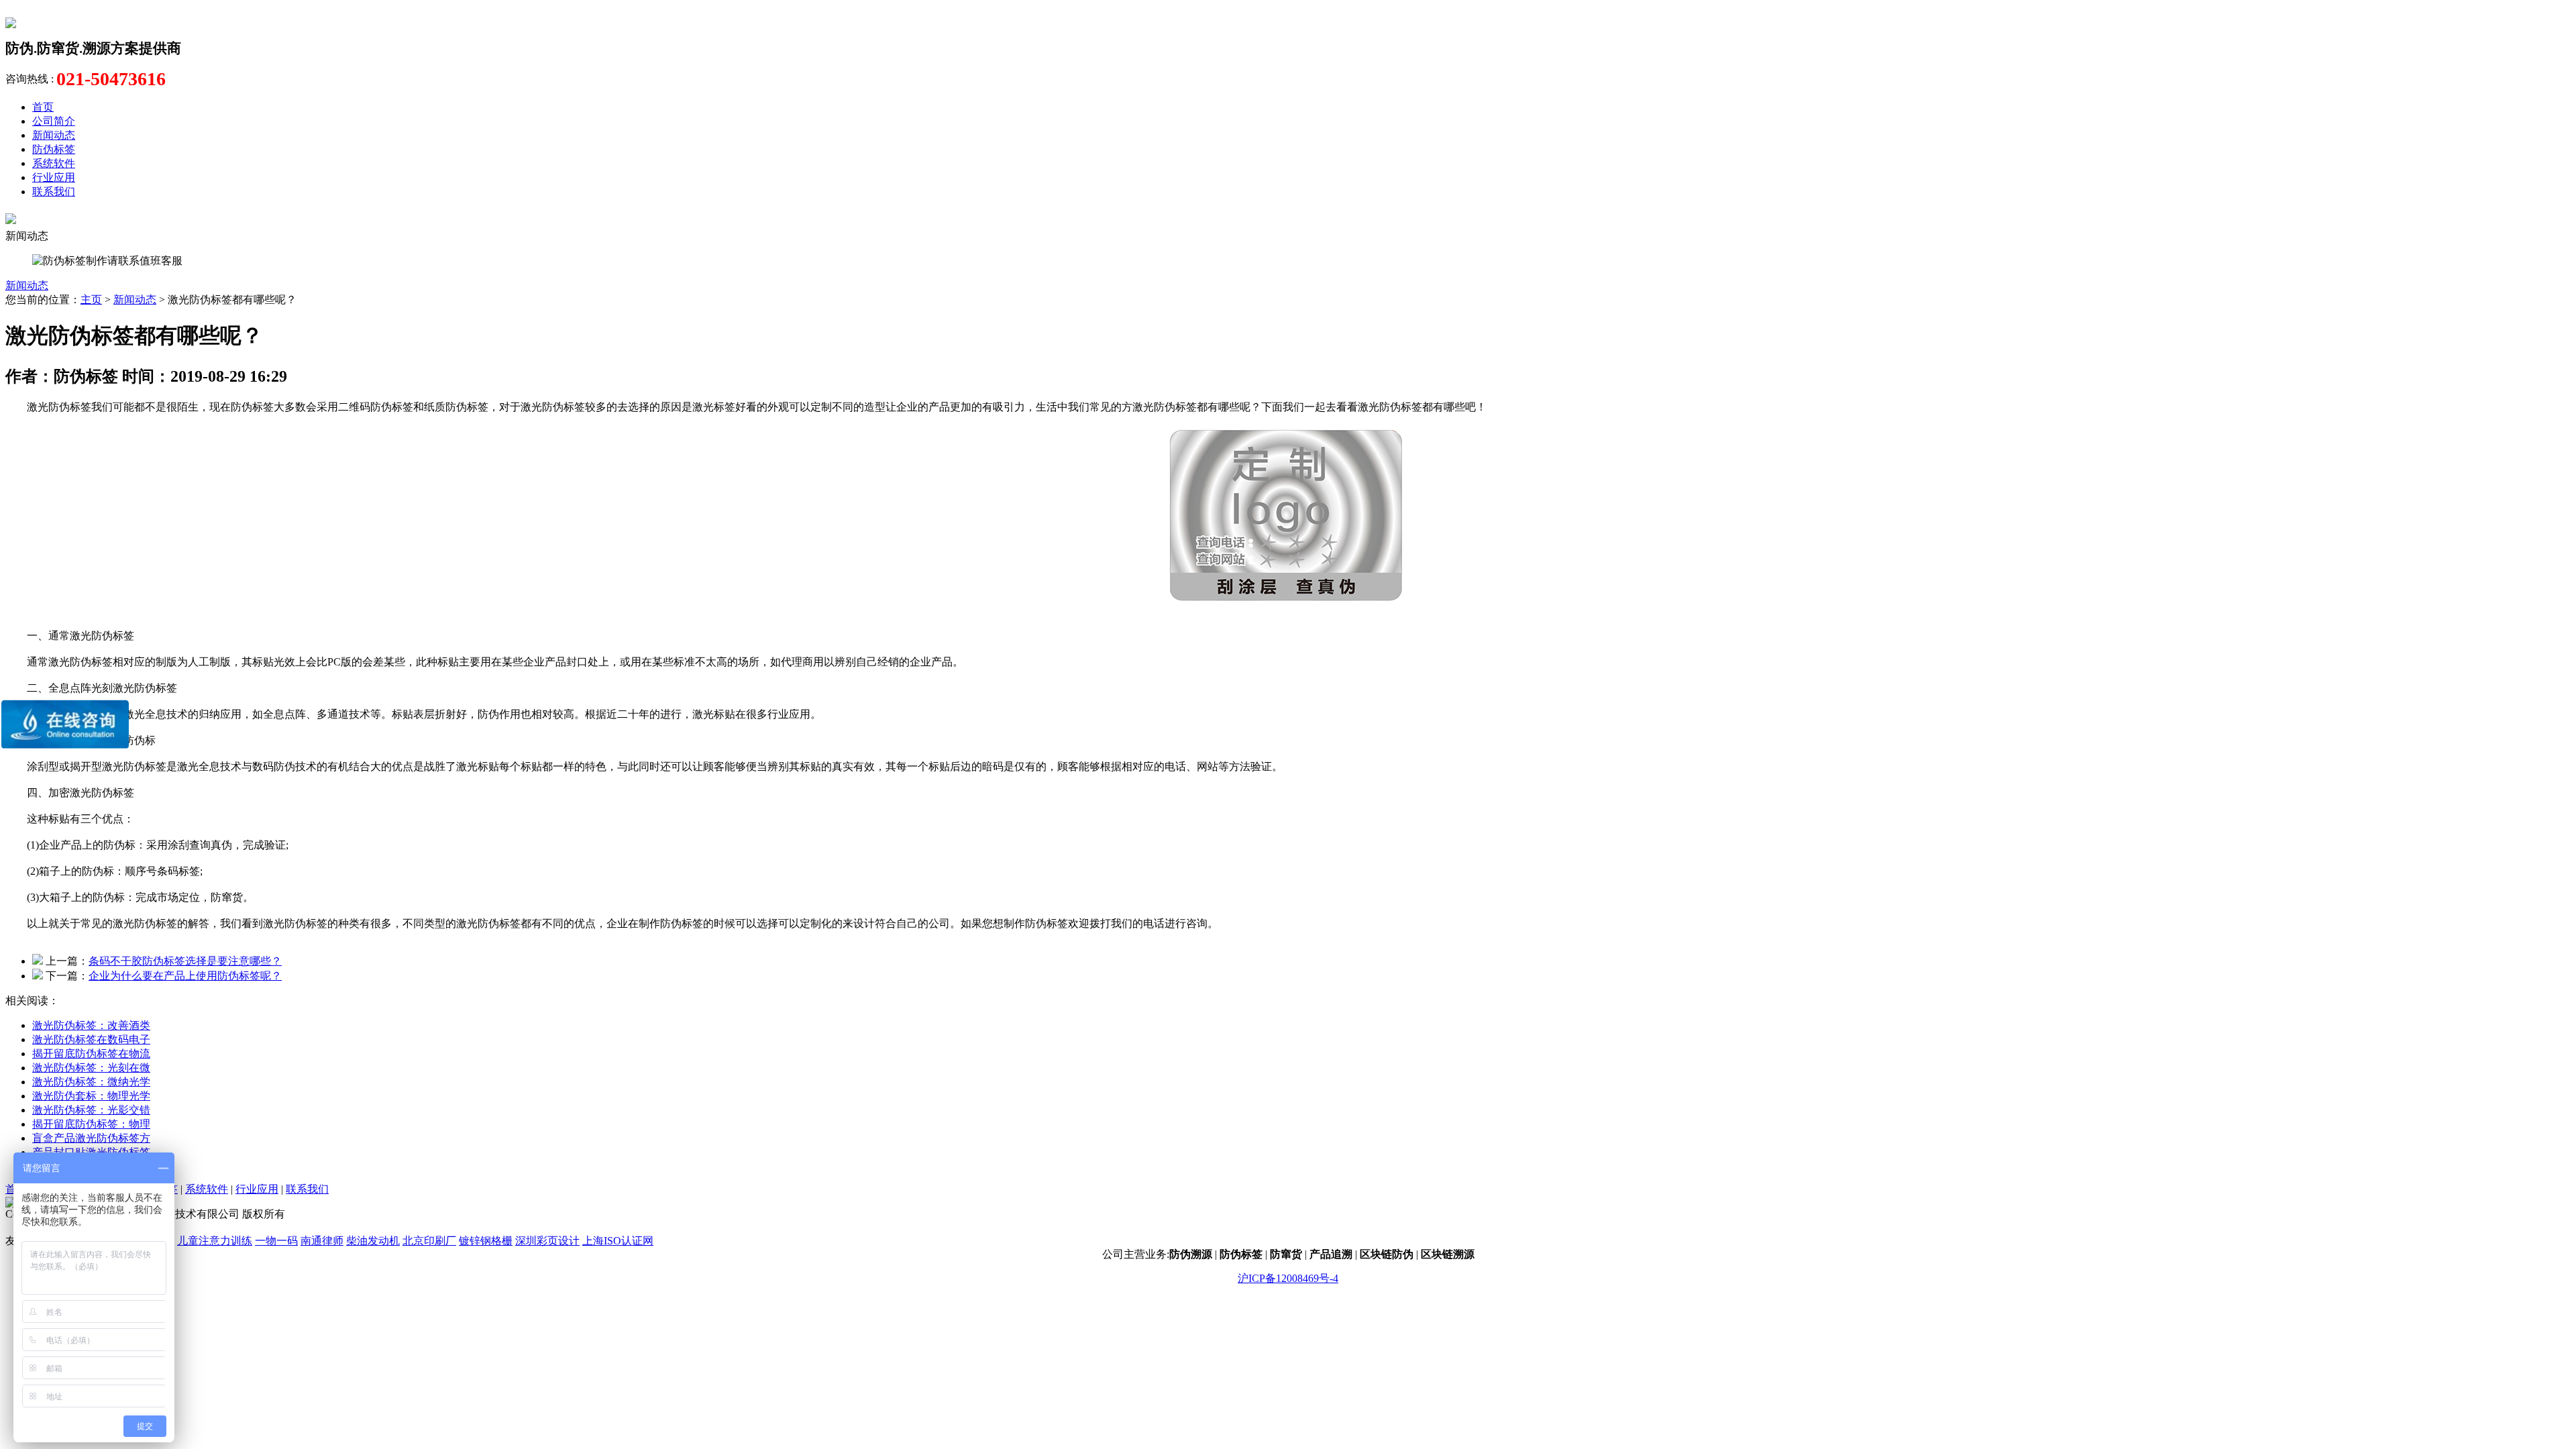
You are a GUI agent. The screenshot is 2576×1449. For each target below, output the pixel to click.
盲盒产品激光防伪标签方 (91, 1138)
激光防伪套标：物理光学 (91, 1096)
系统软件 (54, 163)
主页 (91, 300)
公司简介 (54, 121)
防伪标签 (54, 149)
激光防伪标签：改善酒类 (91, 1025)
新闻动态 (54, 135)
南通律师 (322, 1241)
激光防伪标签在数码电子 (91, 1039)
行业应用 (54, 177)
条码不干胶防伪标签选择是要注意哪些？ (185, 961)
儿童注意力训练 (215, 1241)
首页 (43, 107)
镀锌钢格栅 (486, 1241)
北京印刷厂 (429, 1241)
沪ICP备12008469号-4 (1288, 1278)
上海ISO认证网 (618, 1241)
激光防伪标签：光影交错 (91, 1110)
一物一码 (276, 1241)
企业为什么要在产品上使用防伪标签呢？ (185, 976)
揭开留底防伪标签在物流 (91, 1054)
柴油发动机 (373, 1241)
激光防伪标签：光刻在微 (91, 1068)
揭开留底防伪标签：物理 (91, 1124)
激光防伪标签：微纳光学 (91, 1082)
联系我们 (54, 192)
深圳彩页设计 (547, 1241)
